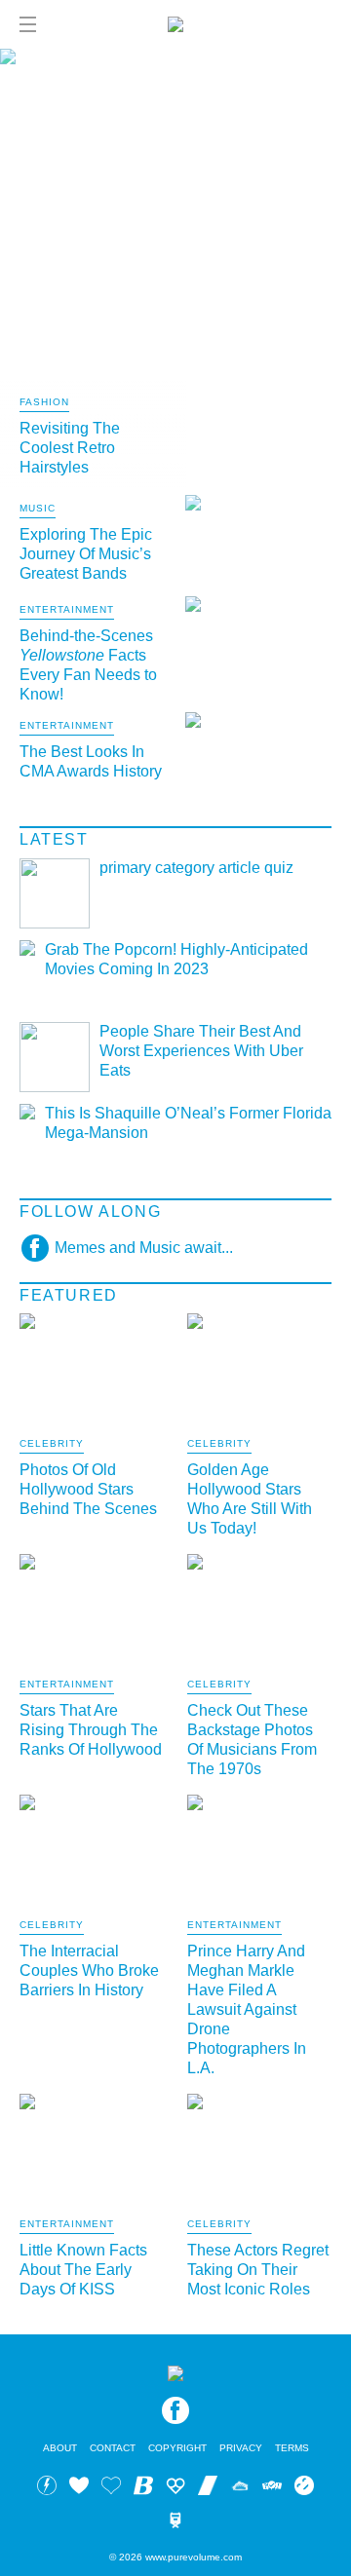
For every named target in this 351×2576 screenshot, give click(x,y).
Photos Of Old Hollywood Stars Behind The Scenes (88, 1489)
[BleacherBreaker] (143, 2488)
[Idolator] (79, 2488)
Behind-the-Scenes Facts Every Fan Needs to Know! (88, 665)
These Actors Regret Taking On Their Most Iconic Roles (258, 2270)
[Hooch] (175, 2488)
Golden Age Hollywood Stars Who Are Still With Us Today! (250, 1499)
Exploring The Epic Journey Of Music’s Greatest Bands (86, 554)
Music (38, 509)
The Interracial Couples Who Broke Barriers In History (89, 1970)
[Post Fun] (111, 2488)
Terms (292, 2448)
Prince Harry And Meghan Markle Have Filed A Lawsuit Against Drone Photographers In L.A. (247, 2009)
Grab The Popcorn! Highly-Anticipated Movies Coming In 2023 (176, 959)
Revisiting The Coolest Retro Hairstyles (70, 448)
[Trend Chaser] (208, 2488)
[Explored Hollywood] (175, 2523)
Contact (113, 2448)
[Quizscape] (272, 2488)
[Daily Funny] (304, 2488)
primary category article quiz (196, 868)
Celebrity (52, 1444)
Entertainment (67, 610)
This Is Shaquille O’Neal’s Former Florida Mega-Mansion (188, 1123)
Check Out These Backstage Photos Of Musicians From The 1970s (252, 1740)
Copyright (177, 2448)
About (60, 2448)
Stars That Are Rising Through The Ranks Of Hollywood (91, 1730)
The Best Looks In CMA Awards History (91, 761)
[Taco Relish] (240, 2488)
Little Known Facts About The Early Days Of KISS (83, 2270)
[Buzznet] (47, 2488)
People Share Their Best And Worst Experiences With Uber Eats (201, 1051)
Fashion (44, 402)
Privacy (241, 2448)
